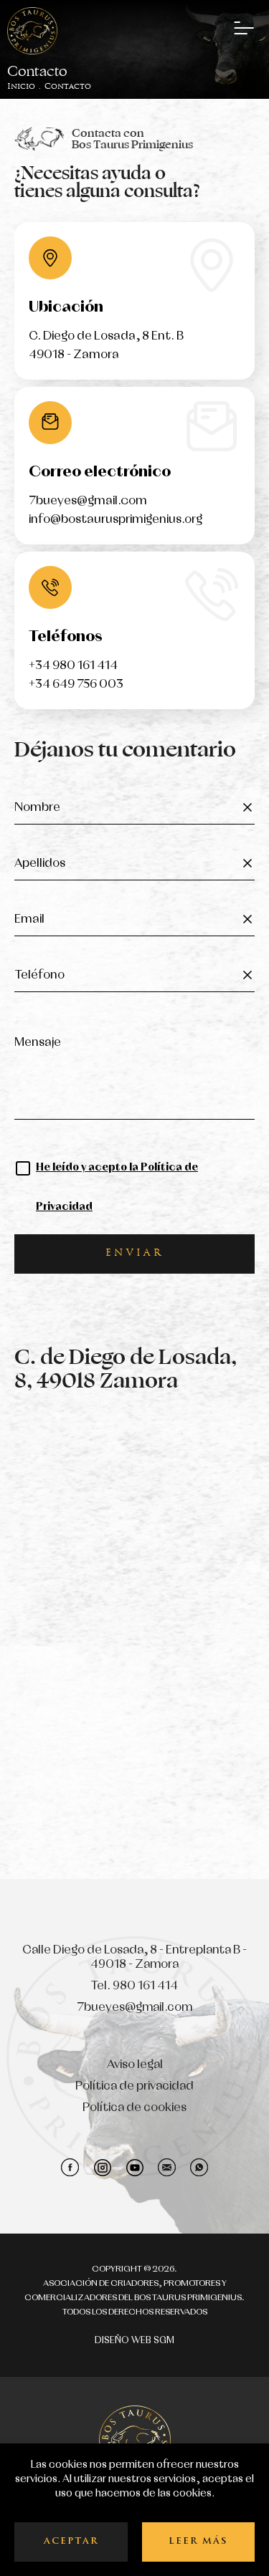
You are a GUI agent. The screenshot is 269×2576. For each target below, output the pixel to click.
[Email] (167, 2167)
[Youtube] (134, 2167)
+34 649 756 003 (76, 684)
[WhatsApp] (199, 2167)
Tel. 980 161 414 (134, 1986)
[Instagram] (102, 2167)
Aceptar (71, 2542)
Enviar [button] (134, 1254)
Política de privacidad (134, 2086)
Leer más (198, 2542)
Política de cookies (134, 2108)
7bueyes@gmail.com (88, 501)
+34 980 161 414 (73, 666)
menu (244, 29)
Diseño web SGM (134, 2341)
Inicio (21, 87)
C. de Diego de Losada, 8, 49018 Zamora (126, 1369)
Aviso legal (135, 2065)
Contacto (68, 87)
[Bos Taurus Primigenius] (32, 31)
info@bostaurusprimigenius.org (115, 520)
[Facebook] (70, 2167)
